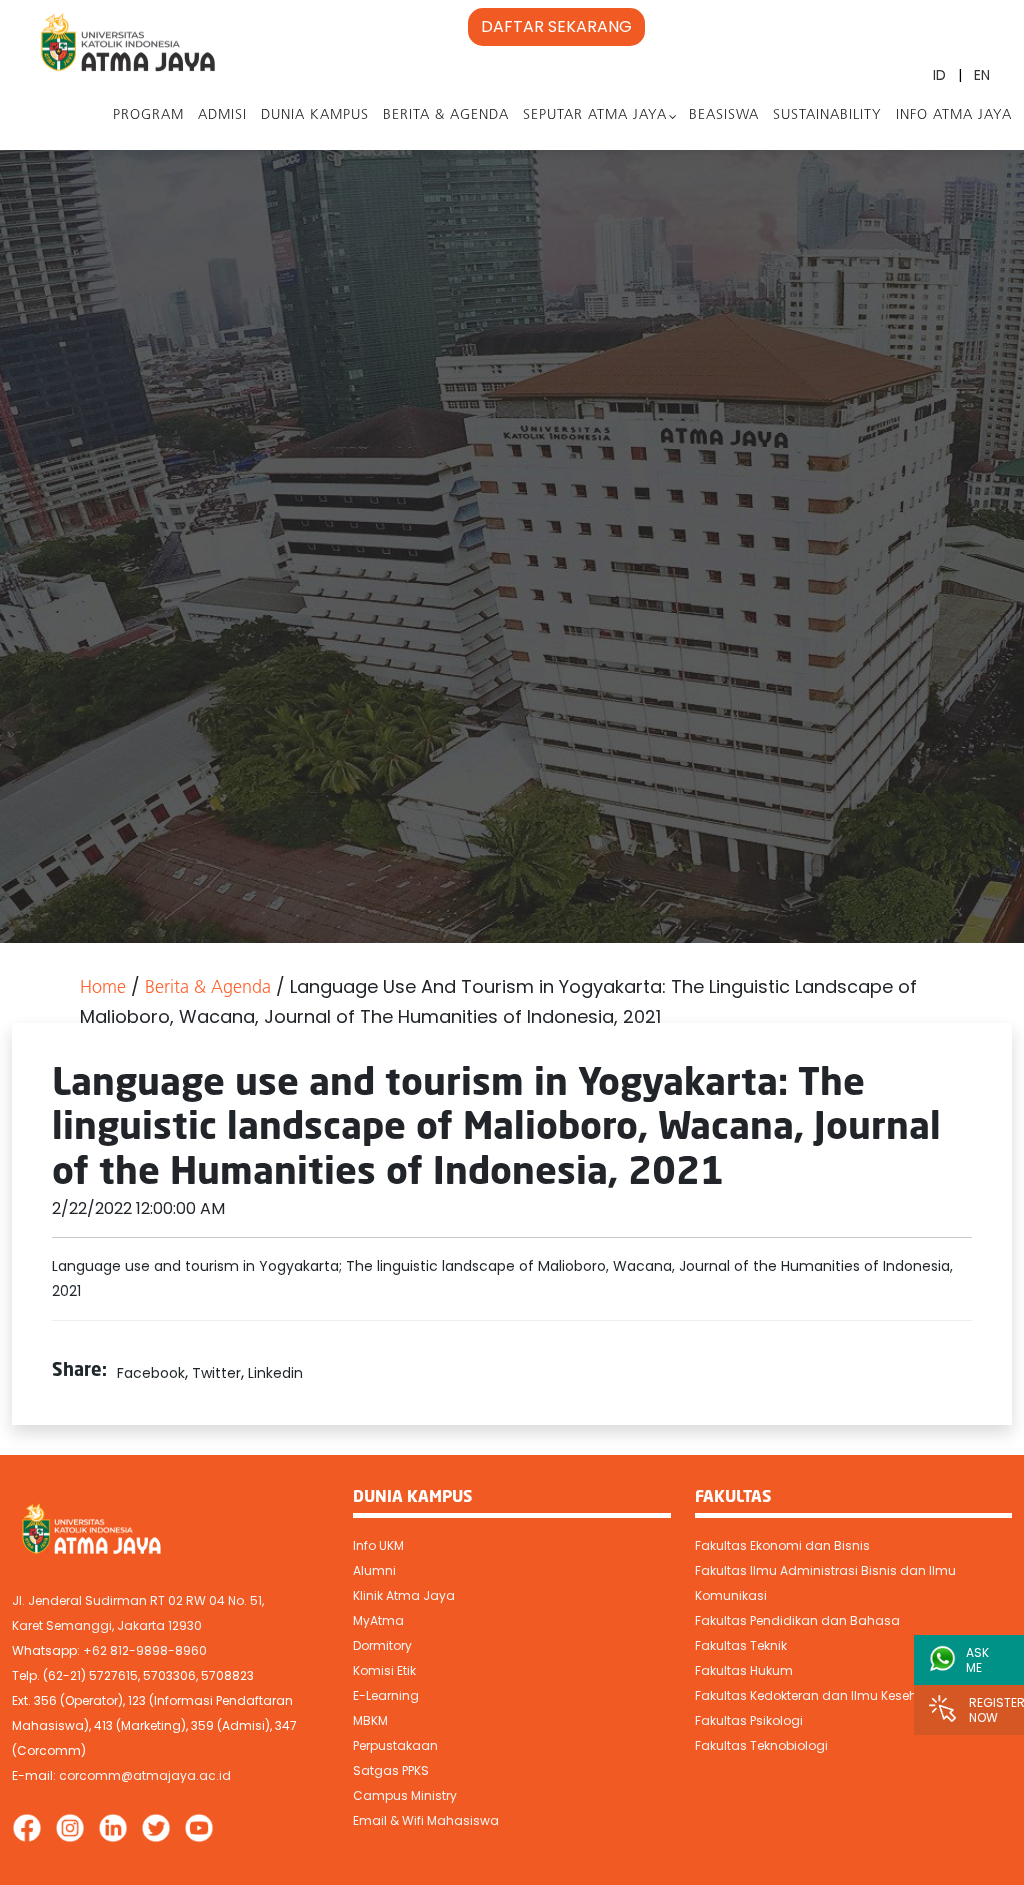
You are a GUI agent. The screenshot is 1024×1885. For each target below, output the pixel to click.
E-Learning (386, 1695)
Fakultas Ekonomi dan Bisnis (782, 1545)
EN (982, 75)
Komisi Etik (384, 1670)
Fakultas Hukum (744, 1670)
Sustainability (827, 115)
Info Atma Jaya (954, 115)
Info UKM (378, 1545)
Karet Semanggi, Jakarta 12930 (107, 1625)
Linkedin (275, 1373)
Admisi (222, 115)
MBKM (370, 1720)
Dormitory (382, 1645)
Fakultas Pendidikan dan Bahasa (797, 1620)
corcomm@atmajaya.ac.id (145, 1775)
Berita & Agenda (446, 115)
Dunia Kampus (315, 115)
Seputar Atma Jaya (595, 115)
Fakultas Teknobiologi (761, 1745)
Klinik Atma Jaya (404, 1595)
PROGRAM (148, 115)
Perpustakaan (395, 1745)
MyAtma (378, 1620)
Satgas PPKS (391, 1770)
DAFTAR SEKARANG (556, 26)
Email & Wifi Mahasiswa (426, 1820)
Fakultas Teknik (741, 1645)
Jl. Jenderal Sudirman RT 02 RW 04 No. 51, (138, 1600)
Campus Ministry (405, 1795)
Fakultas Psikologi (749, 1720)
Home (103, 989)
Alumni (374, 1570)
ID (939, 75)
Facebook (151, 1373)
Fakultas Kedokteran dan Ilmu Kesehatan (821, 1695)
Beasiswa (724, 115)
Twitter (216, 1373)
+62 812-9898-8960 (145, 1650)
